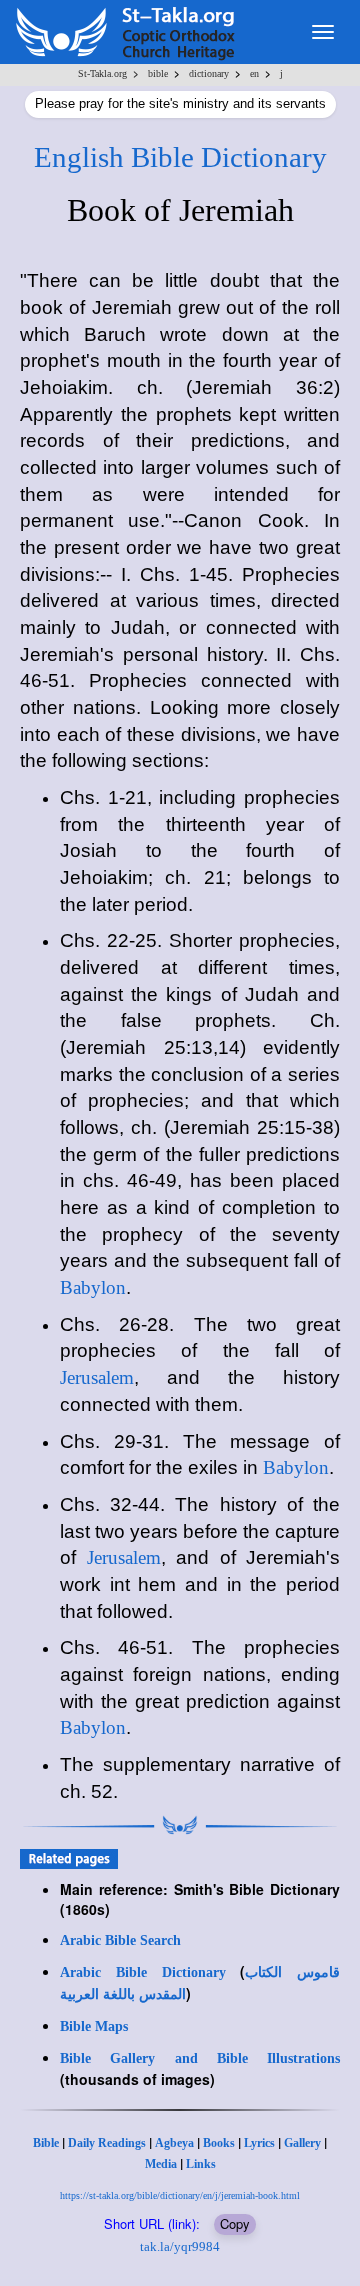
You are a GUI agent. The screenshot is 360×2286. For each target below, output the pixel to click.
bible (158, 73)
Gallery (302, 2143)
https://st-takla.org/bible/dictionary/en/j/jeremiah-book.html (180, 2195)
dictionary (209, 73)
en (254, 73)
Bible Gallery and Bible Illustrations (200, 2058)
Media (161, 2164)
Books (219, 2143)
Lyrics (259, 2143)
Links (201, 2164)
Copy (235, 2223)
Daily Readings (107, 2143)
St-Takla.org (102, 73)
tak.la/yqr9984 (180, 2246)
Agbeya (174, 2143)
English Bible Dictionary (180, 157)
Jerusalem (97, 1377)
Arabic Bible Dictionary (143, 1972)
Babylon (93, 1287)
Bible (46, 2143)
